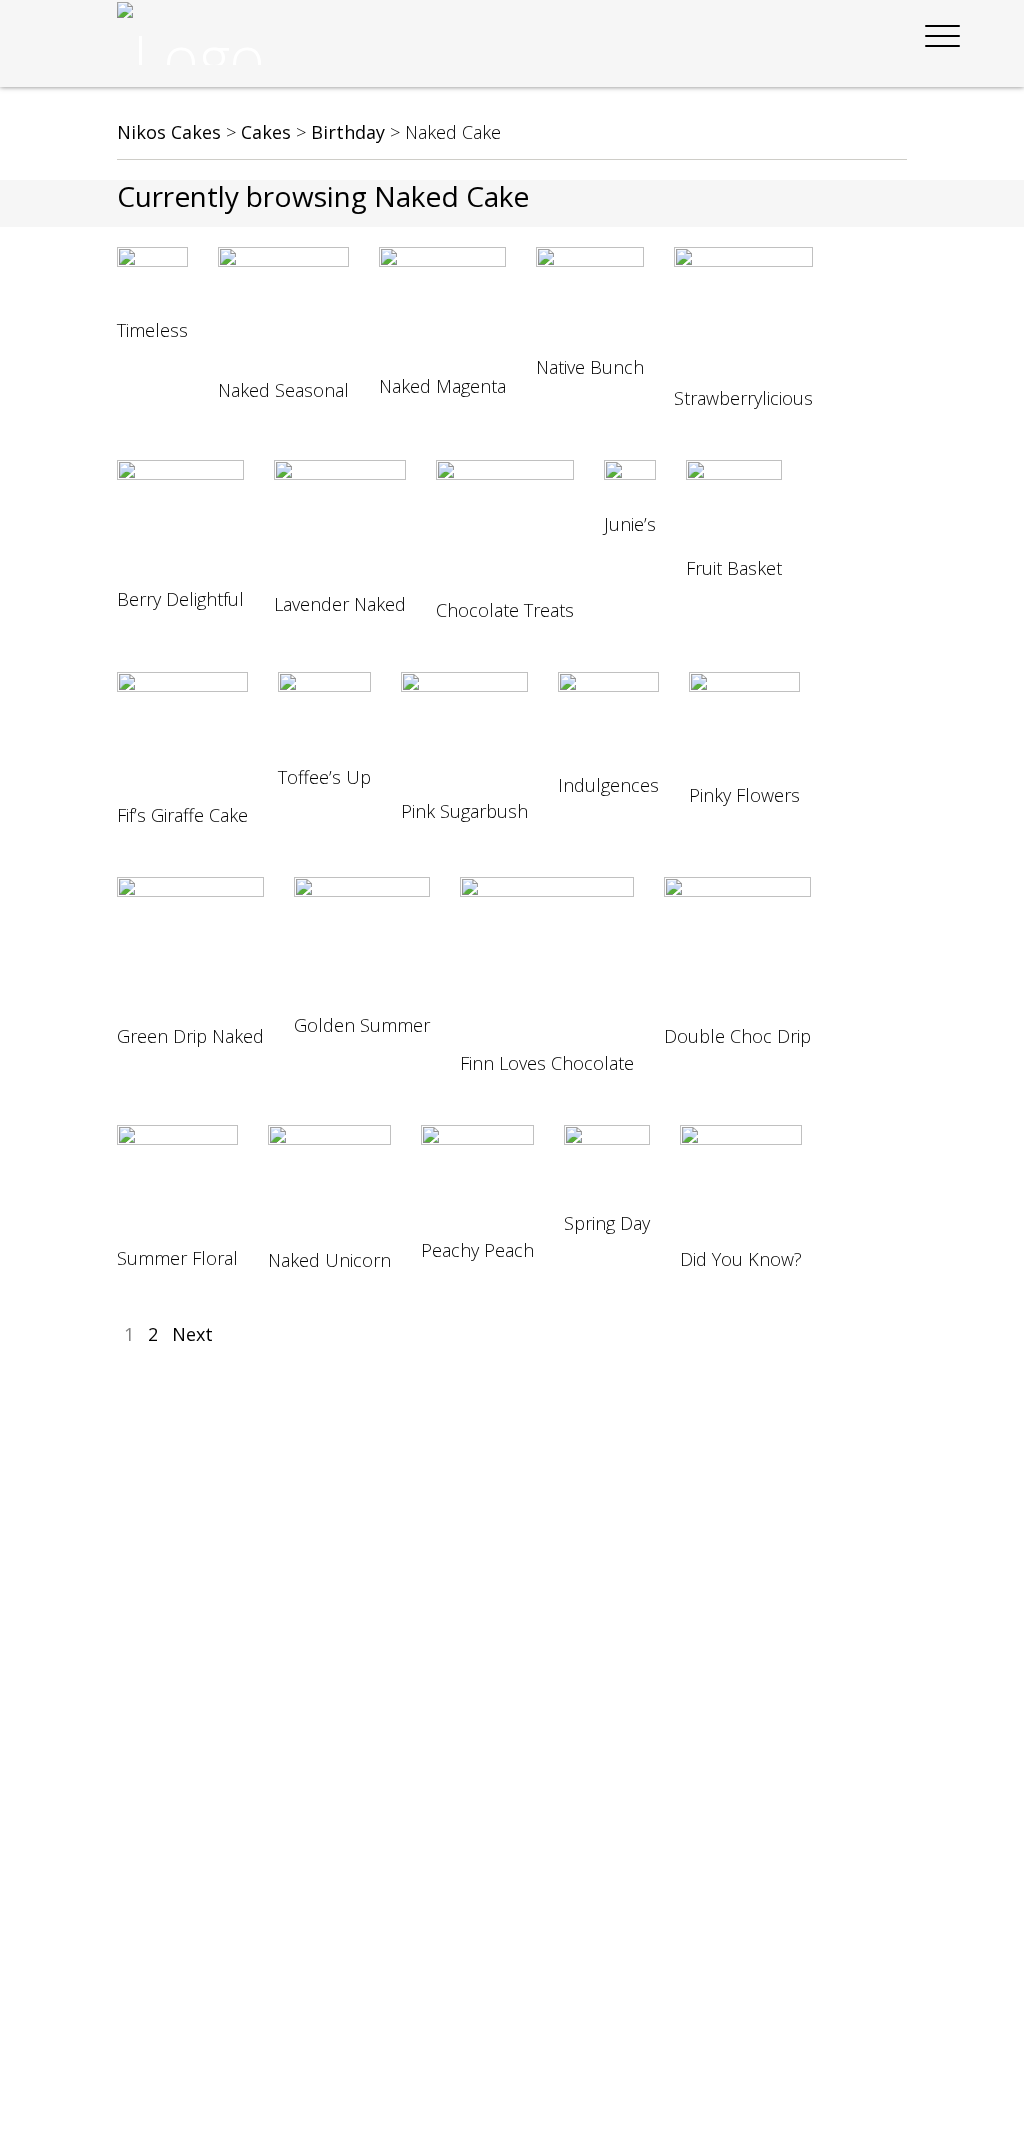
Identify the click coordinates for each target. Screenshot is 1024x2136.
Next (192, 1334)
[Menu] (943, 36)
